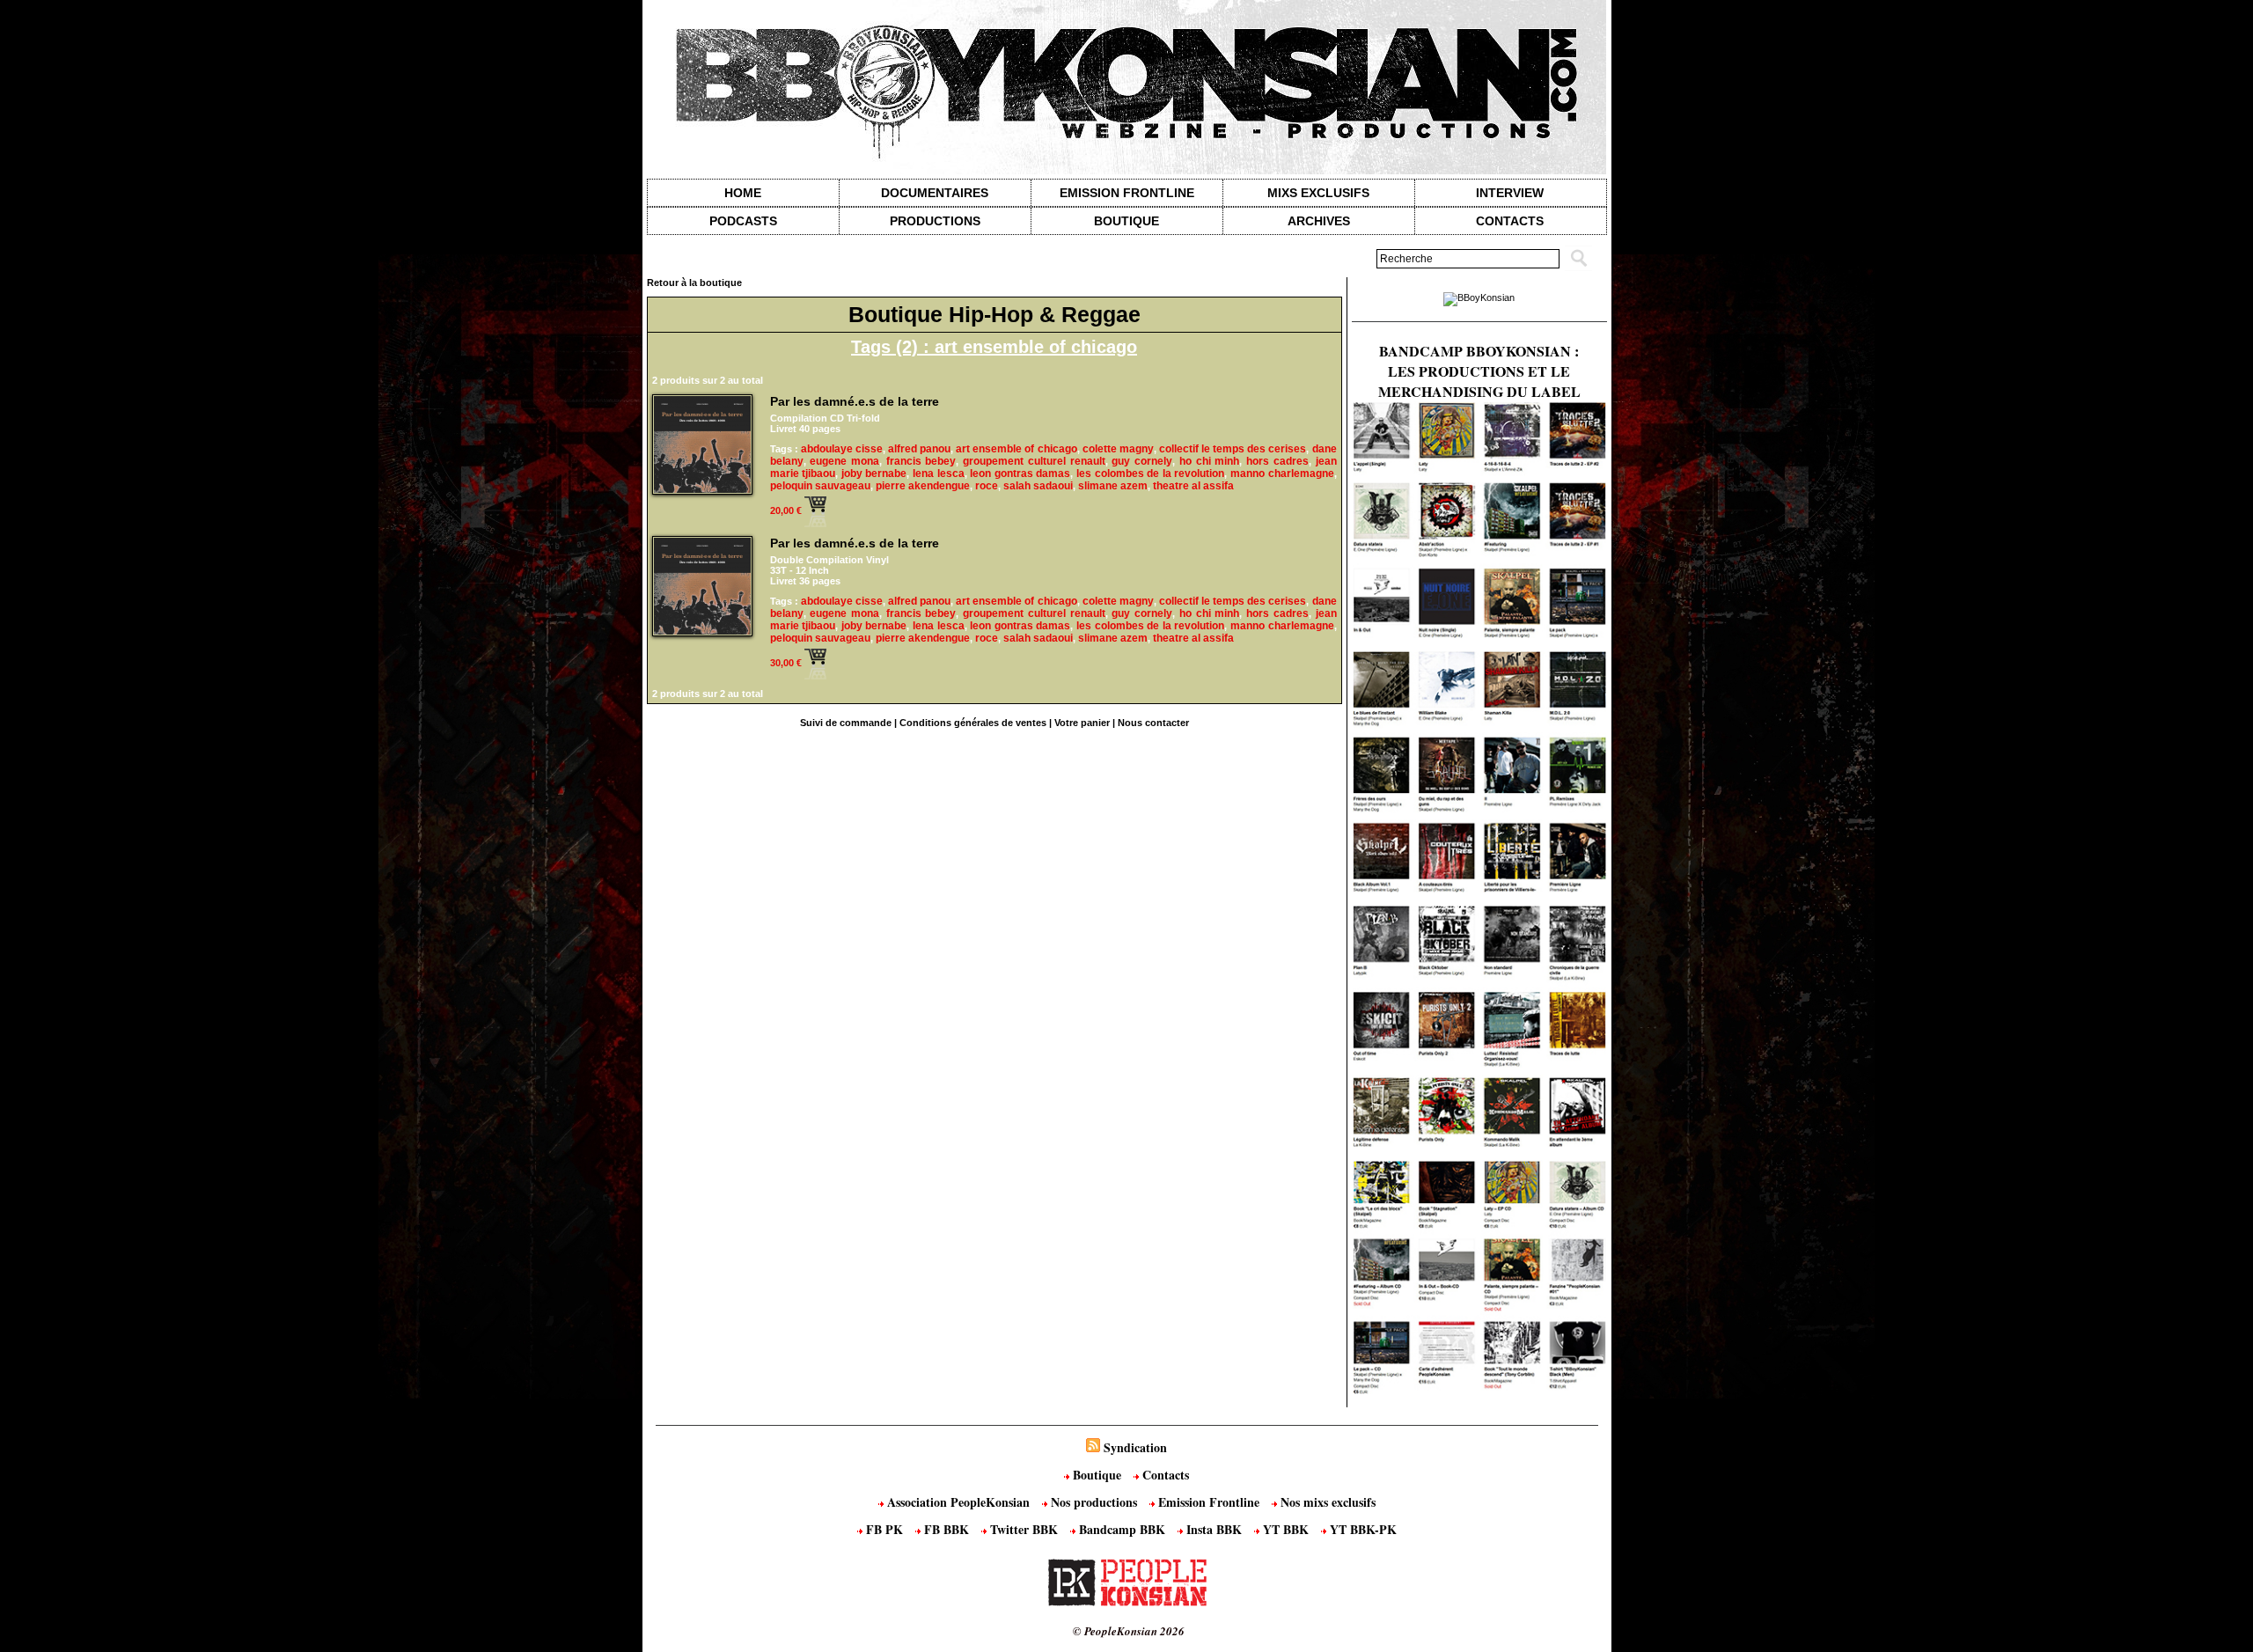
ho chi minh (1209, 461)
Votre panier (1082, 723)
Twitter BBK (1024, 1529)
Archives (1319, 221)
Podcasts (743, 221)
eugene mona (844, 461)
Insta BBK (1214, 1529)
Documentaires (935, 193)
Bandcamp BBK (1122, 1529)
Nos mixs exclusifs (1326, 1502)
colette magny (1118, 449)
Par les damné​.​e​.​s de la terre (855, 401)
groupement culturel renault (1034, 461)
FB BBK (947, 1529)
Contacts (1164, 1475)
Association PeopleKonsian (958, 1502)
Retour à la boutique (694, 283)
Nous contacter (1153, 723)
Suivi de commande (846, 723)
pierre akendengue (923, 486)
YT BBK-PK (1361, 1529)
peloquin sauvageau (820, 486)
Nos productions (1094, 1502)
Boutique (1126, 221)
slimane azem (1113, 486)
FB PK (884, 1529)
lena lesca (939, 474)
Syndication (1135, 1447)
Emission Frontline (1127, 193)
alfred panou (919, 449)
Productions (935, 221)
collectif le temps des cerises (1233, 449)
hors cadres (1277, 461)
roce (987, 486)
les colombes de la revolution (1150, 474)
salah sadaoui (1038, 486)
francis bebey (921, 461)
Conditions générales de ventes (973, 723)
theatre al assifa (1193, 486)
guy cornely (1142, 461)
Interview (1510, 193)
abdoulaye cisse (842, 449)
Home (743, 193)
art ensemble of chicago (1016, 449)
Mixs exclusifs (1318, 193)
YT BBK (1286, 1529)
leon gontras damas (1020, 474)
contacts (1510, 221)
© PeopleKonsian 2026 (1129, 1631)
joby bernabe (874, 474)
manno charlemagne (1282, 474)
